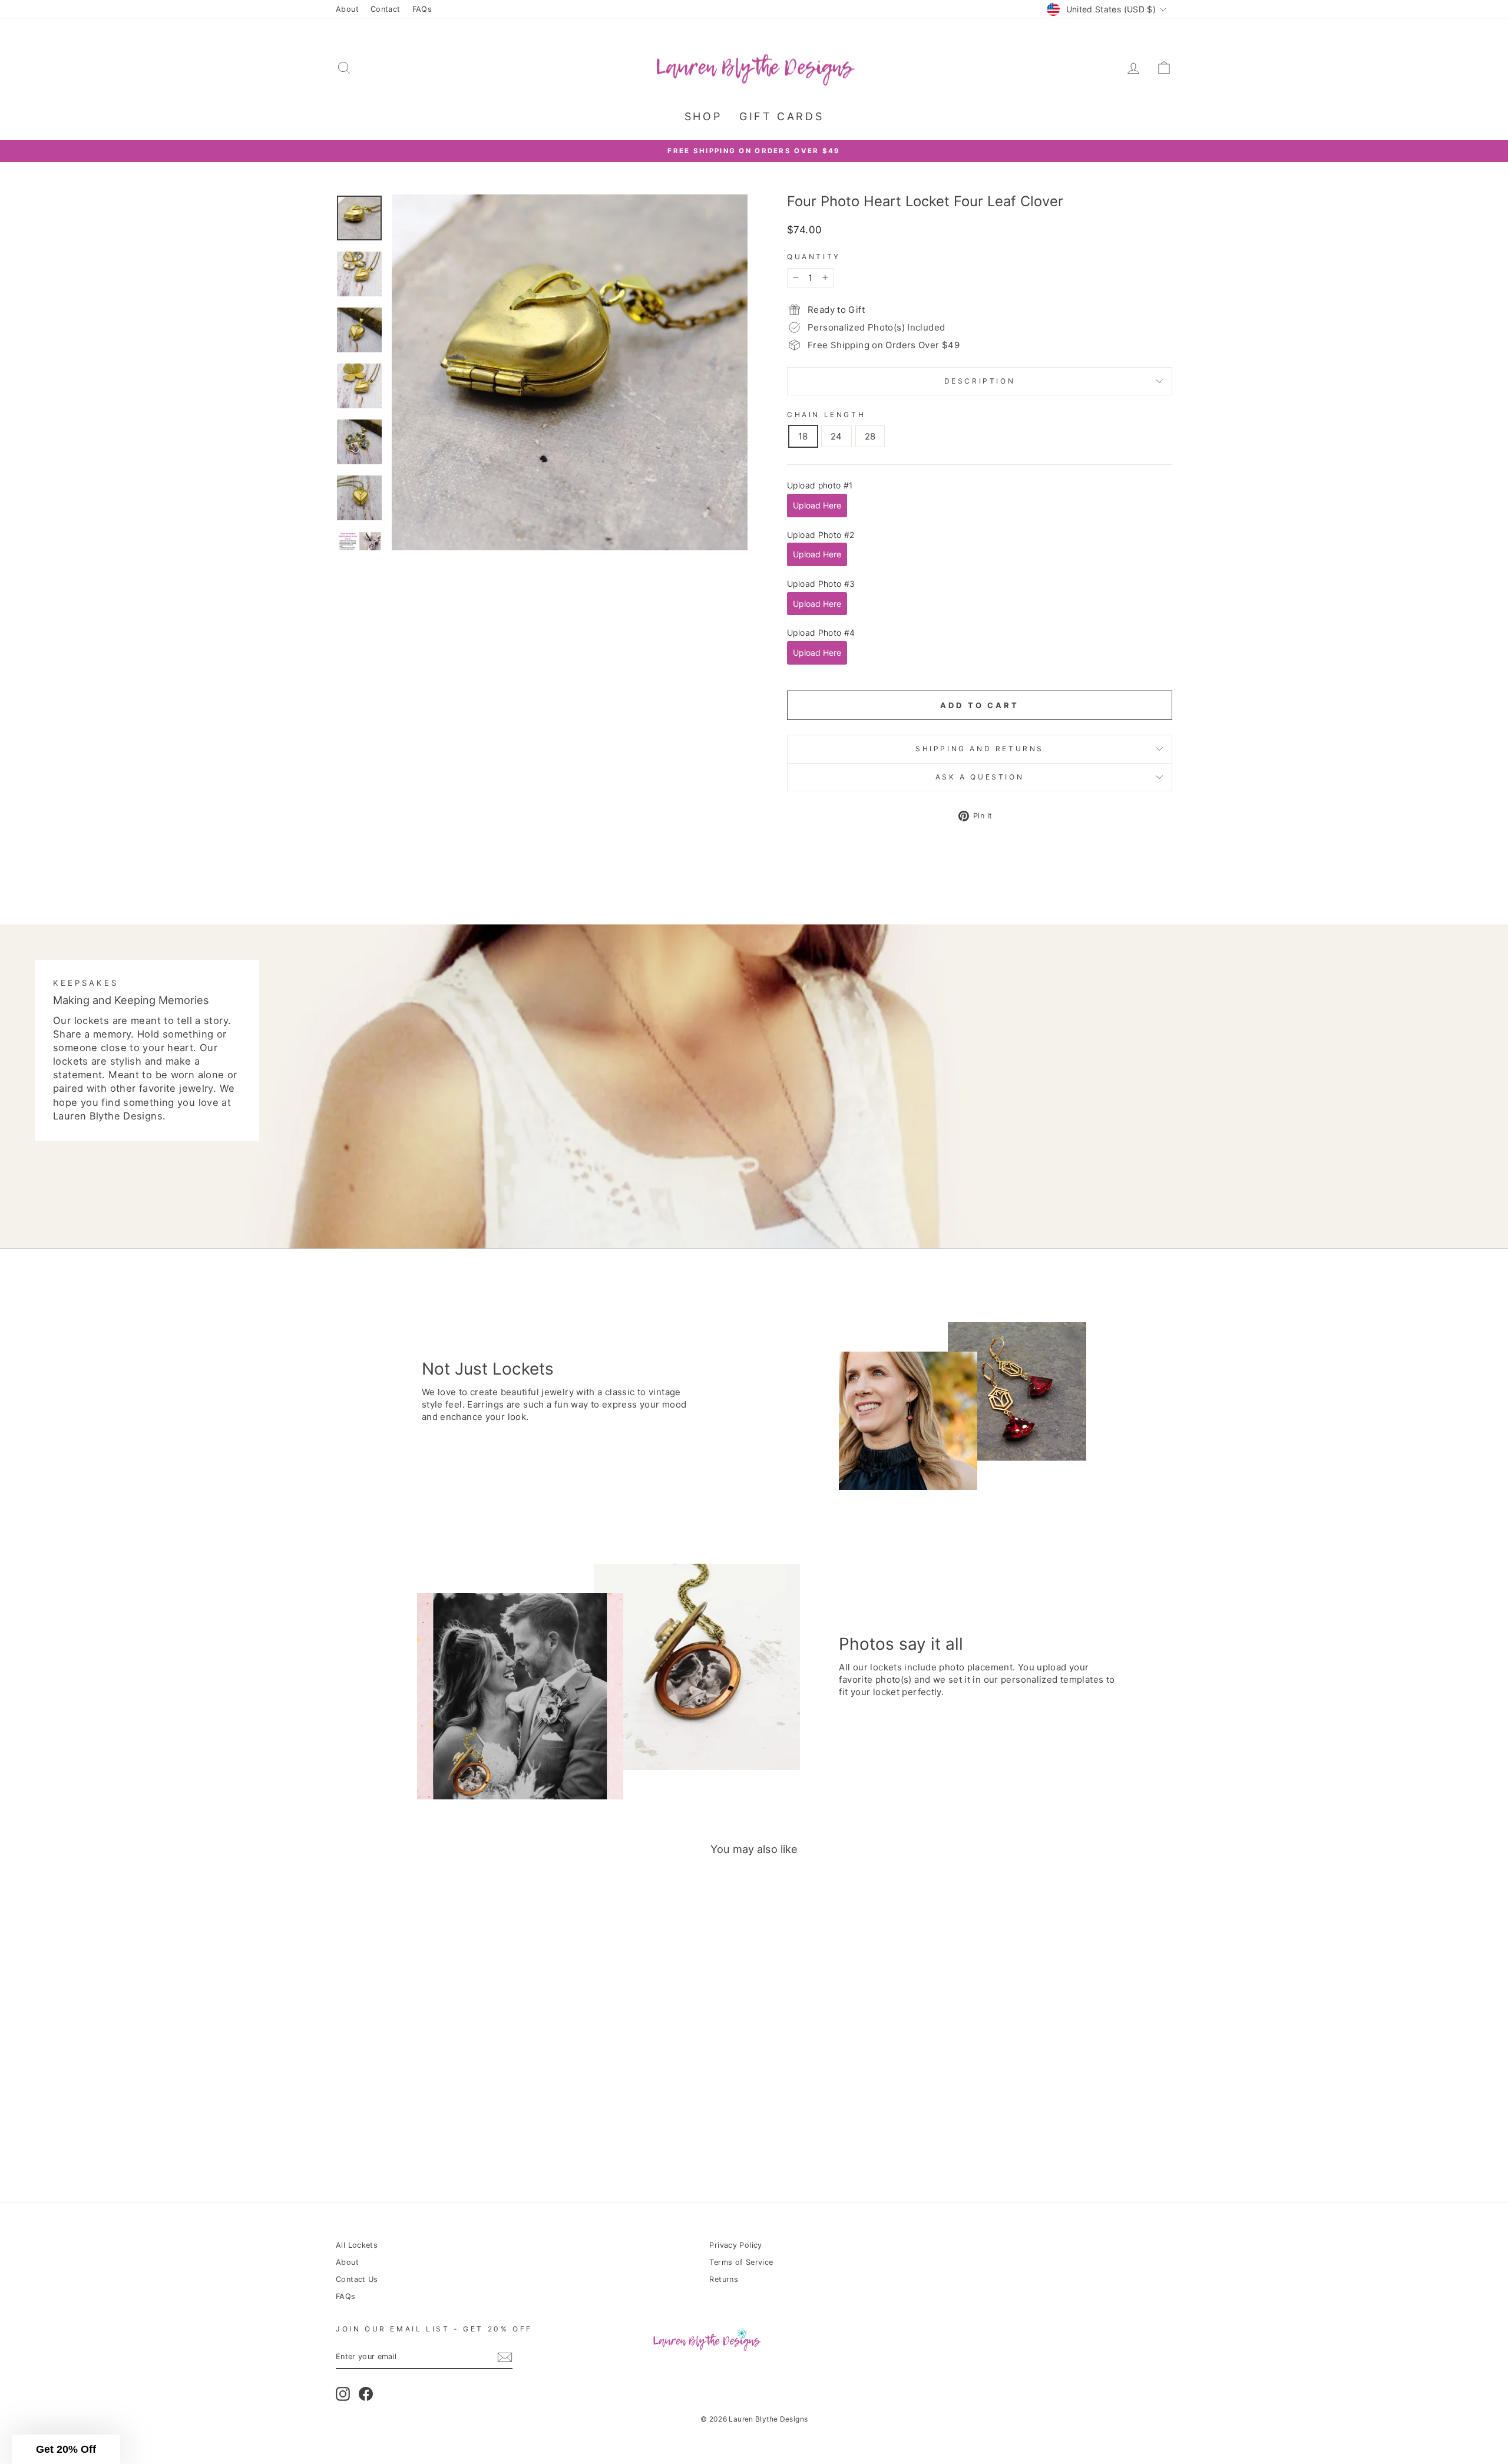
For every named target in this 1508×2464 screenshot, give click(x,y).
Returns (724, 2279)
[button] (66, 2449)
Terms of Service (741, 2262)
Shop (703, 116)
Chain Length (826, 414)
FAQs (422, 9)
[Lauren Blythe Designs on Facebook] (366, 2394)
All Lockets (357, 2245)
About (347, 9)
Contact (386, 9)
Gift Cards (781, 116)
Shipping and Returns (980, 749)
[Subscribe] (505, 2357)
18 (803, 436)
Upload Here (817, 505)
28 (870, 436)
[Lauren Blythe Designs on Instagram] (343, 2394)
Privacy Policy (735, 2245)
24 (836, 436)
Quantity (814, 257)
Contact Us (357, 2279)
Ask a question (980, 777)
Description (980, 381)
